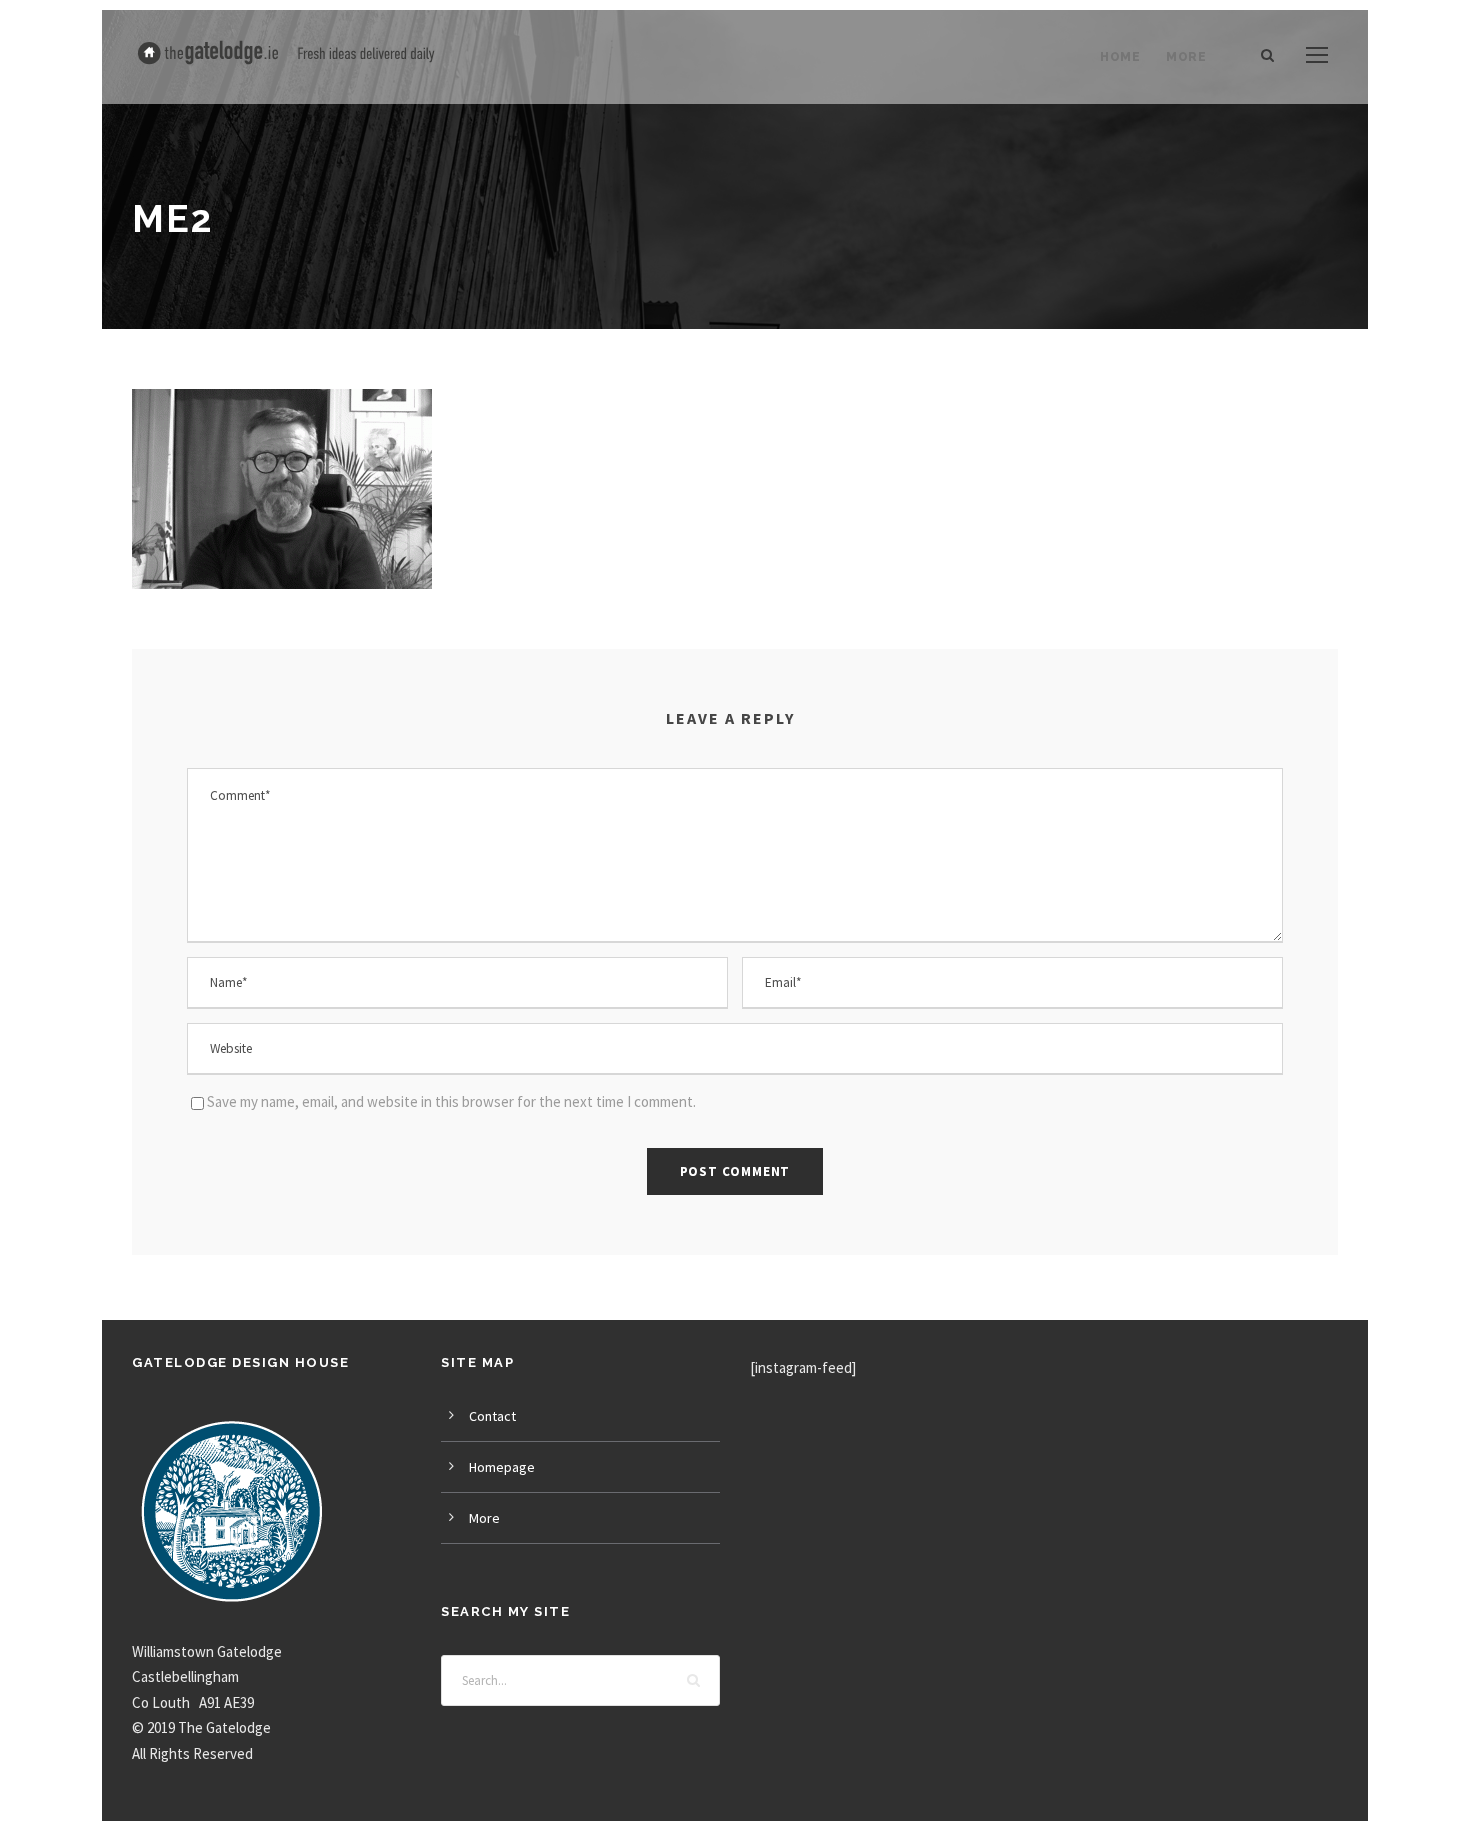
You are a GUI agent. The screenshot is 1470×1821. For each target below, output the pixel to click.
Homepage (502, 1467)
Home (1120, 57)
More (1186, 57)
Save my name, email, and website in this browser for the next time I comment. (451, 1101)
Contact (492, 1416)
